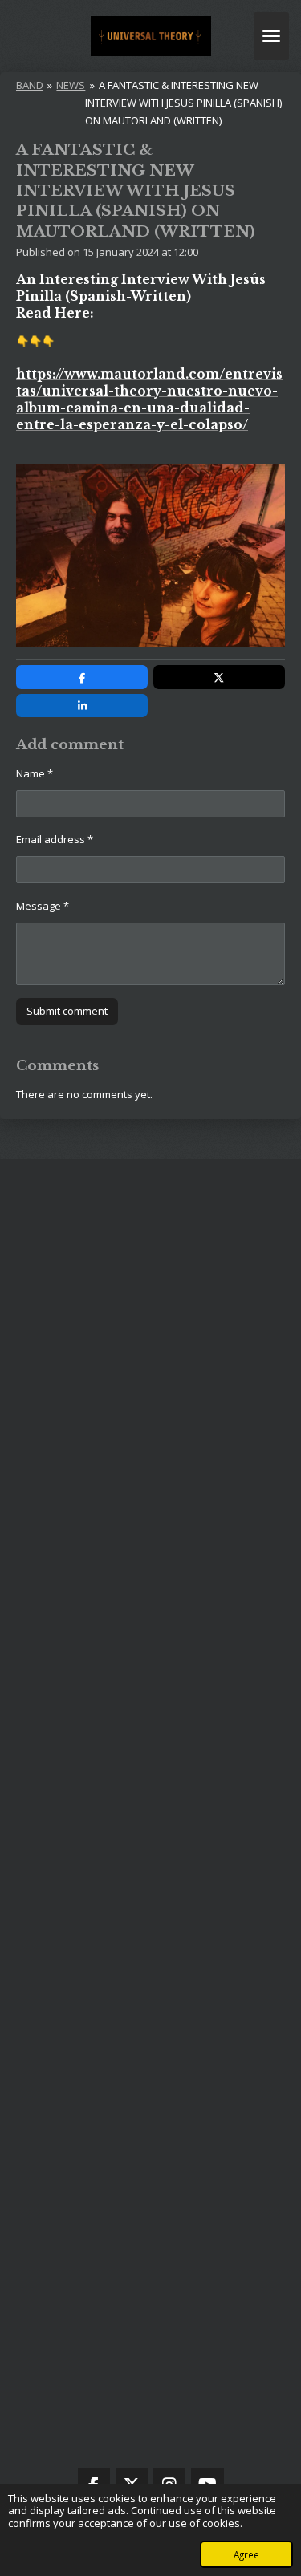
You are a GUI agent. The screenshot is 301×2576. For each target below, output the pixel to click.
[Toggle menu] (271, 36)
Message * (43, 906)
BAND (30, 85)
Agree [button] (246, 2554)
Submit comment (67, 1011)
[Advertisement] (150, 1822)
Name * (35, 773)
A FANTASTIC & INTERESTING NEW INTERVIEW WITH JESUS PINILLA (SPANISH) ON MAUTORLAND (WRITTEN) (183, 103)
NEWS (71, 85)
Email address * (55, 839)
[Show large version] (150, 556)
